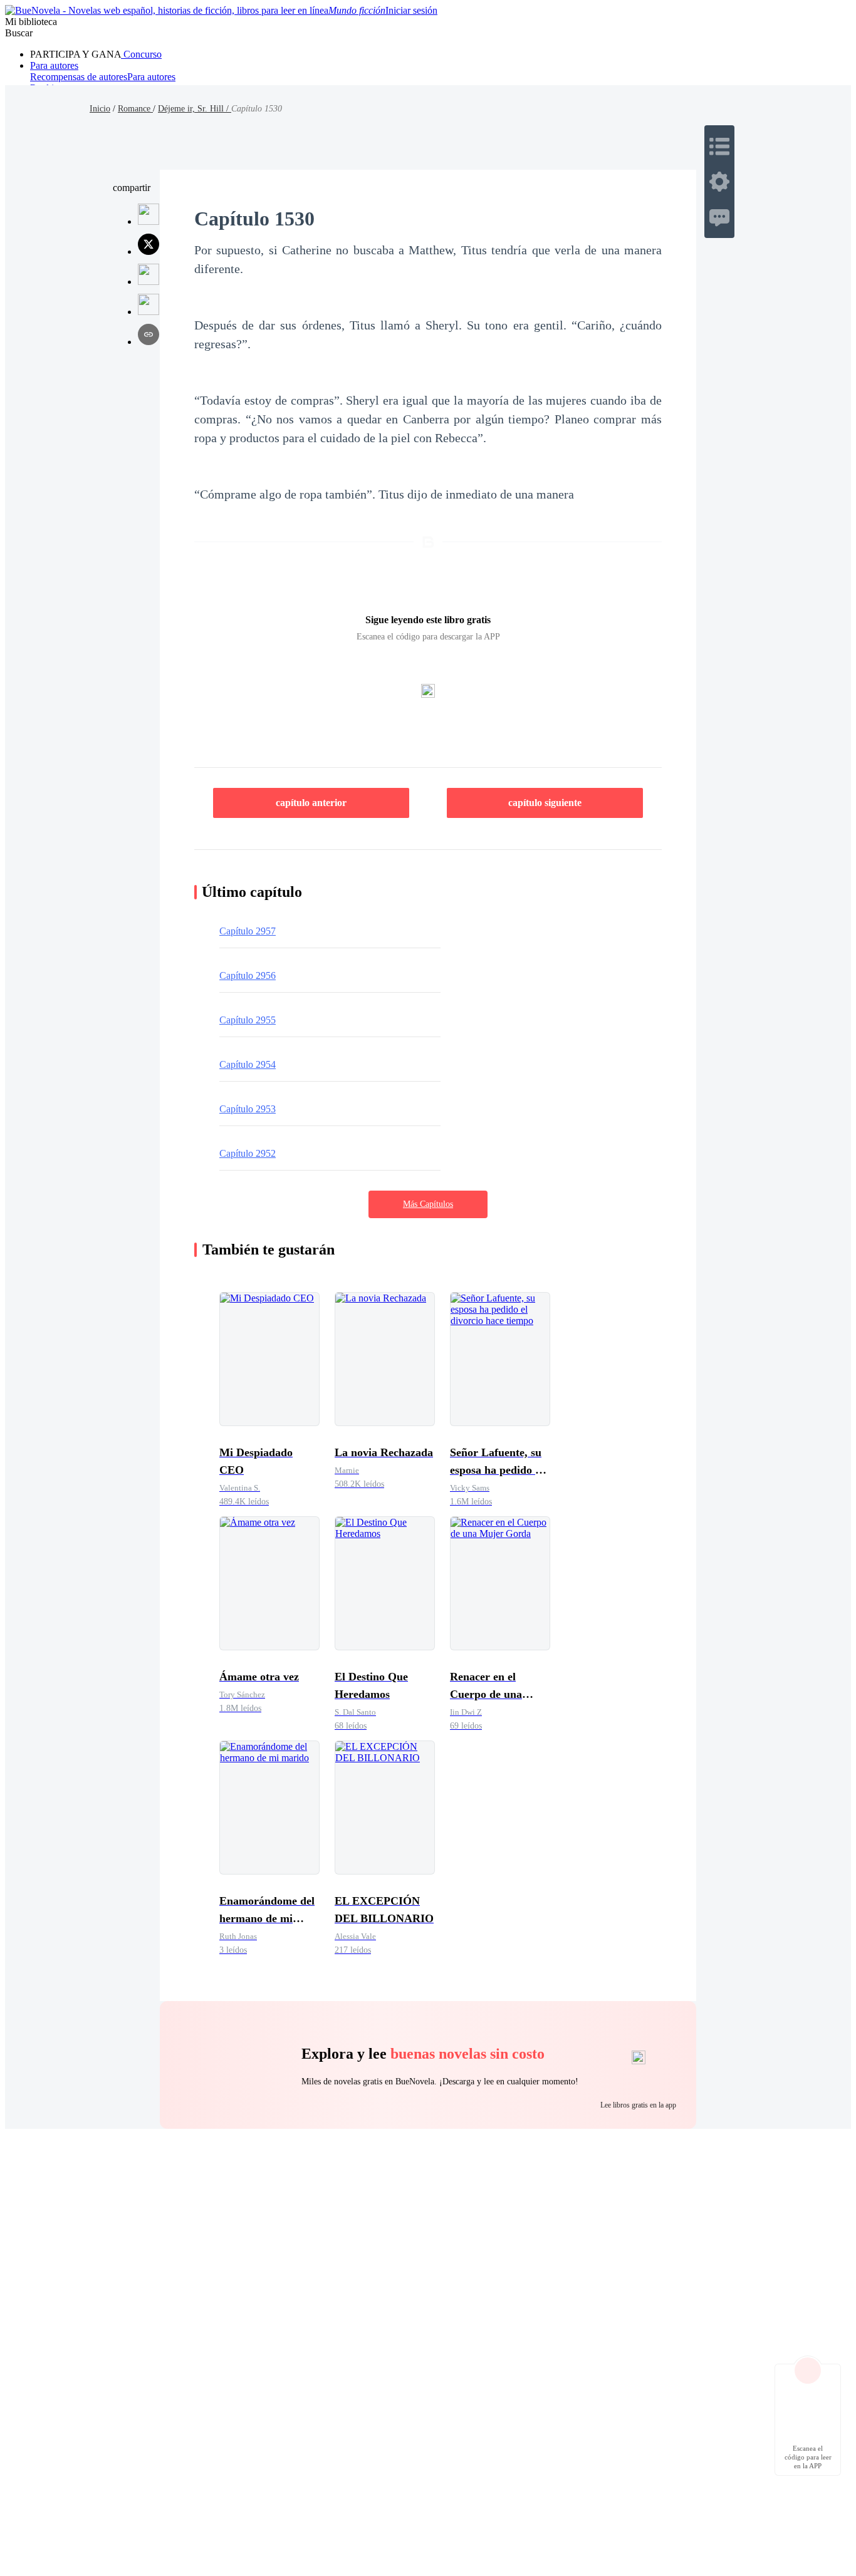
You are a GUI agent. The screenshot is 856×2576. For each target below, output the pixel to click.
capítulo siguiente (545, 803)
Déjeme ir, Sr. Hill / (195, 109)
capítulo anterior (311, 803)
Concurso (141, 54)
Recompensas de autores (79, 77)
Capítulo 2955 (248, 1020)
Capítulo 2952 (248, 1153)
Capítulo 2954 (248, 1064)
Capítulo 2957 (248, 931)
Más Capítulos (428, 1204)
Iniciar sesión (411, 10)
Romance (135, 109)
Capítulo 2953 (248, 1109)
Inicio (100, 109)
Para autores (54, 65)
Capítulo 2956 (248, 975)
